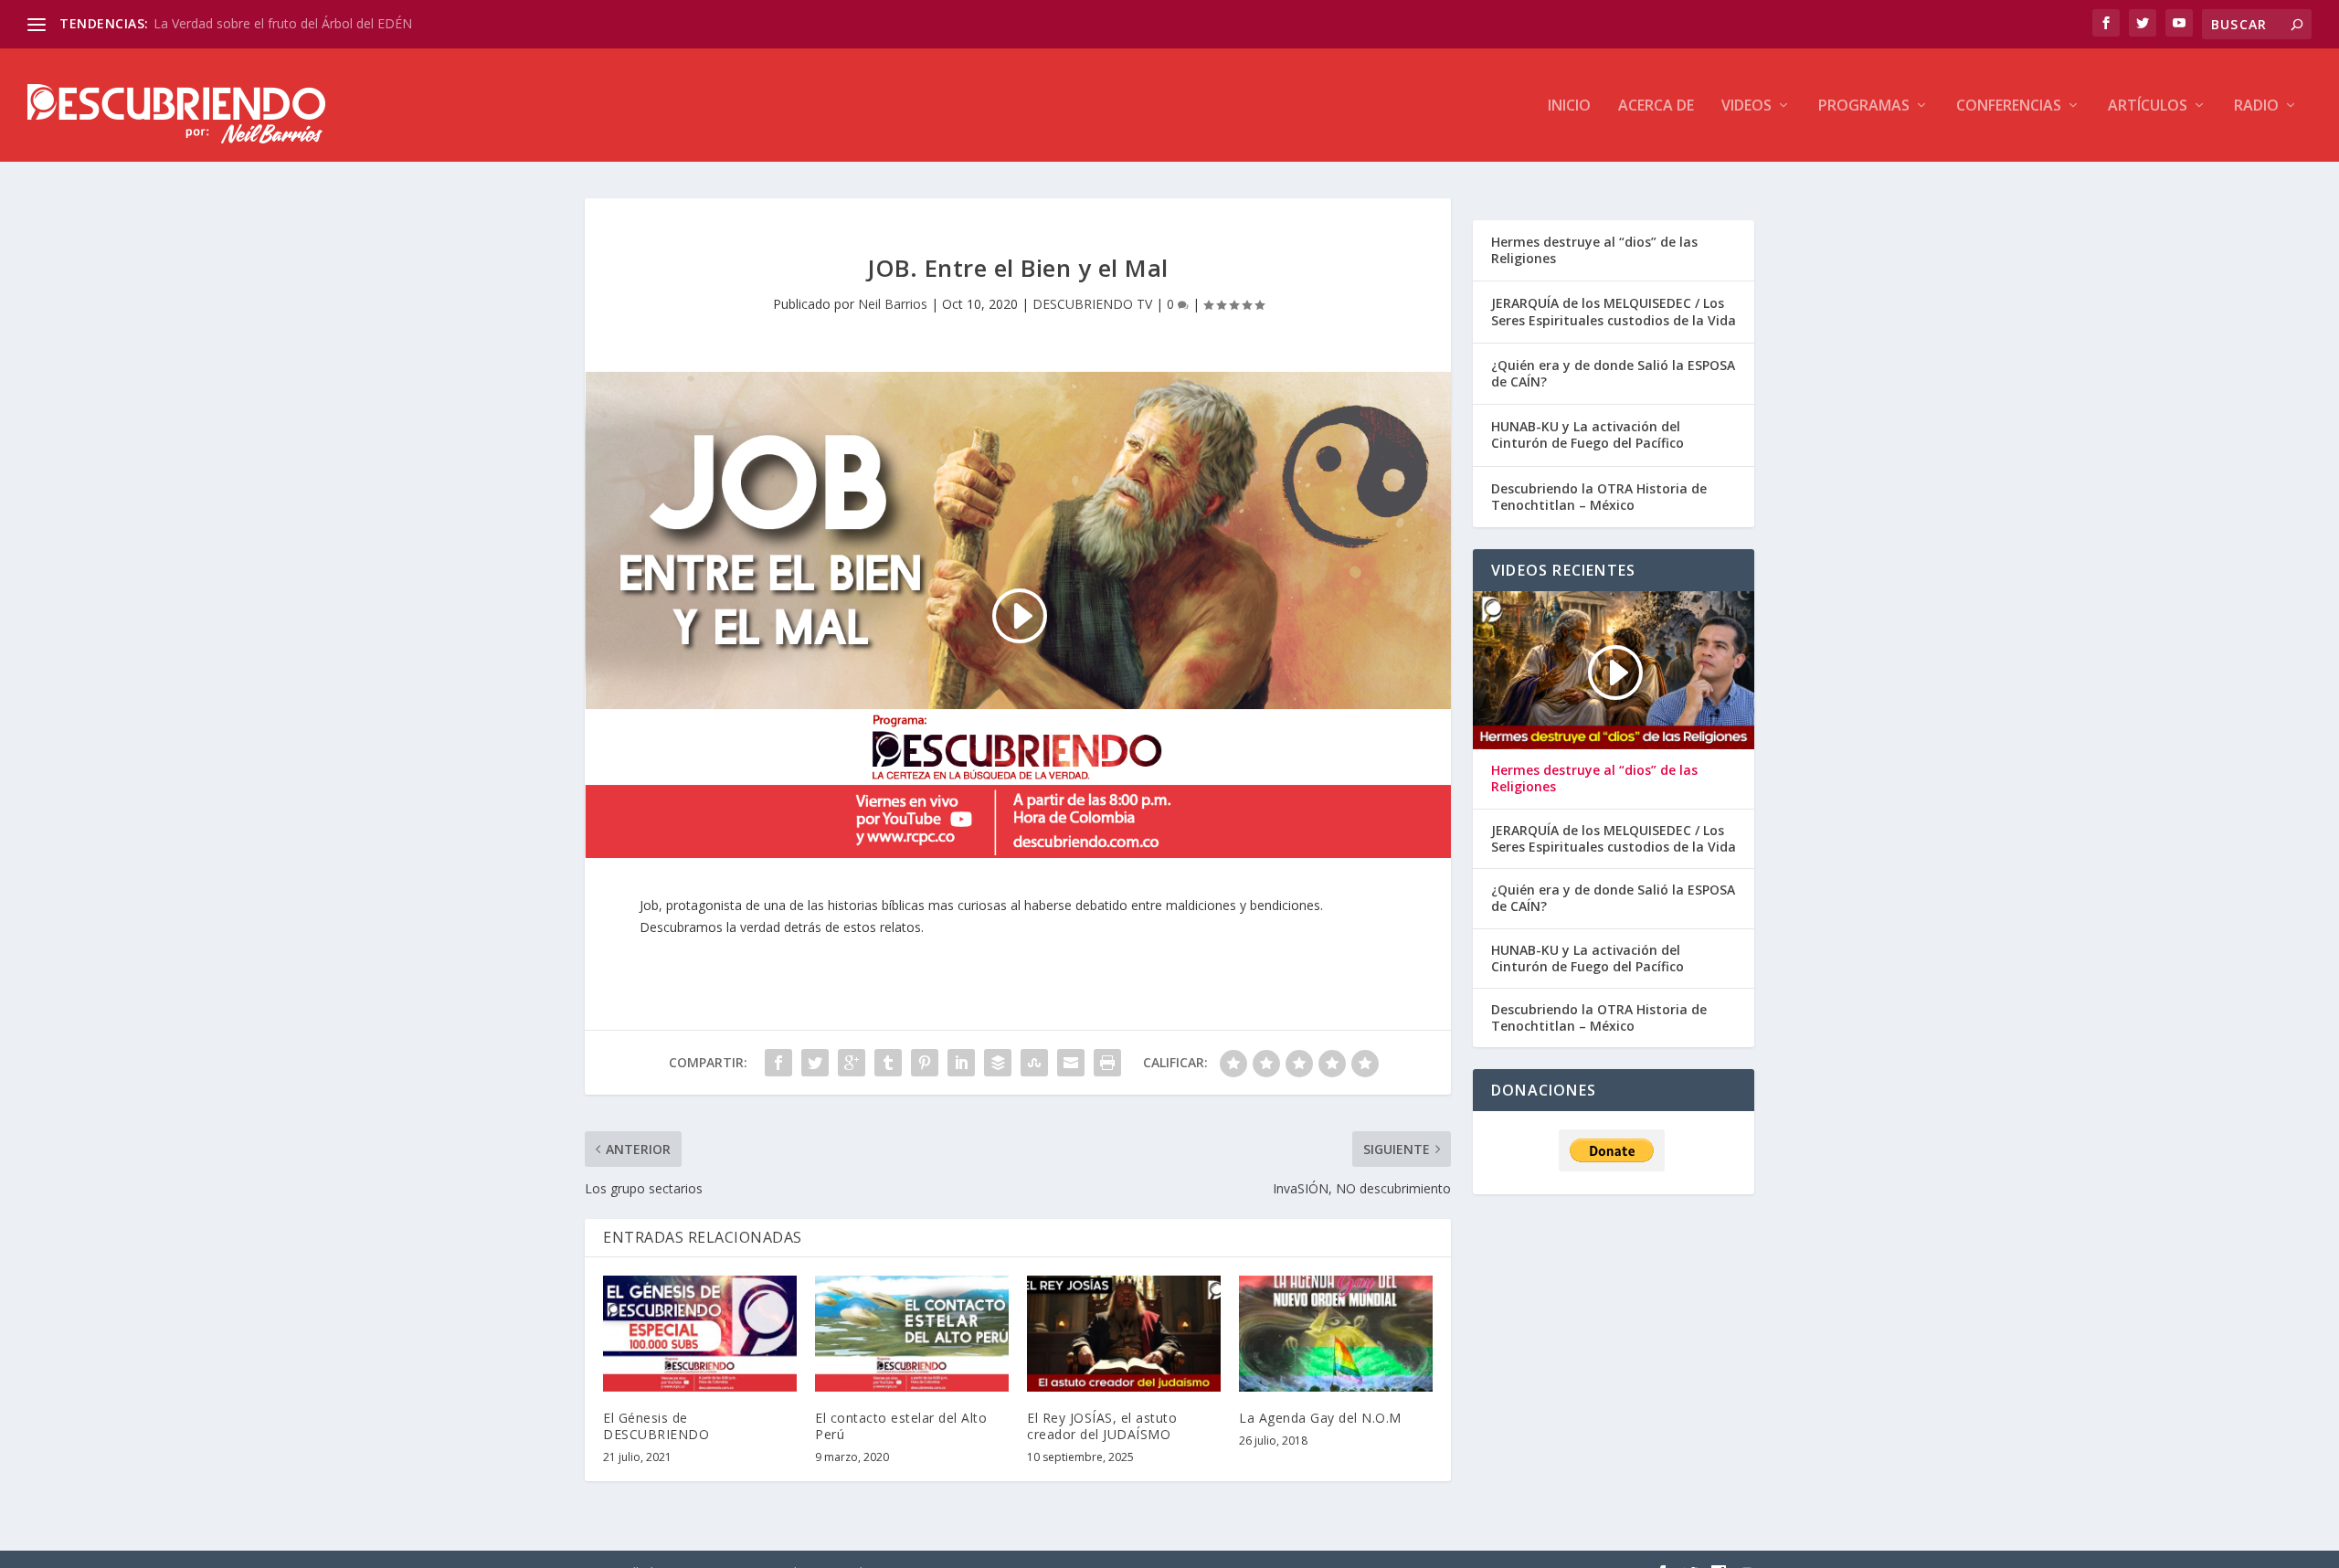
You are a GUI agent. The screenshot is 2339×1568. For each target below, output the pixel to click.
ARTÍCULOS (2148, 106)
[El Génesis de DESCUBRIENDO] (700, 1334)
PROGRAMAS (1864, 106)
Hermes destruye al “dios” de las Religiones (1594, 250)
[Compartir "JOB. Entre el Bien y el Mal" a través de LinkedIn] (961, 1063)
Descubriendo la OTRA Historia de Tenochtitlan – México (1599, 497)
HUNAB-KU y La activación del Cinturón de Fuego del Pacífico (1588, 434)
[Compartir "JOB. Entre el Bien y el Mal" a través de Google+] (852, 1063)
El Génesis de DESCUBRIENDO (656, 1426)
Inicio (1569, 106)
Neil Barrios (893, 304)
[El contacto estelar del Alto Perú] (912, 1334)
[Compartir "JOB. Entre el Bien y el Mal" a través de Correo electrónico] (1071, 1063)
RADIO (2256, 106)
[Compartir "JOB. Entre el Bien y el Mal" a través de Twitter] (815, 1063)
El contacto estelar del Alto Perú (901, 1426)
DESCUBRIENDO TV (1092, 304)
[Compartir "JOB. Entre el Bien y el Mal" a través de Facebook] (778, 1063)
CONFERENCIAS (2009, 106)
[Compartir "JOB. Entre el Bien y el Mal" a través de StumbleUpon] (1034, 1063)
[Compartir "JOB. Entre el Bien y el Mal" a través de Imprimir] (1107, 1063)
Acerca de (1656, 106)
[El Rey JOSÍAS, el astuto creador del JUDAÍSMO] (1124, 1334)
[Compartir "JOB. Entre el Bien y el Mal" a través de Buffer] (998, 1063)
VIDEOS (1746, 106)
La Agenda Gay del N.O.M (1320, 1418)
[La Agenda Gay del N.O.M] (1336, 1334)
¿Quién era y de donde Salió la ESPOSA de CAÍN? (1613, 373)
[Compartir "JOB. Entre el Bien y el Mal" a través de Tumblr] (888, 1063)
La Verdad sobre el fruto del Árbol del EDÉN (283, 23)
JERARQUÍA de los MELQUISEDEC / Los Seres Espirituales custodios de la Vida (1614, 311)
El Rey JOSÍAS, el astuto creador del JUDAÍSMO (1102, 1426)
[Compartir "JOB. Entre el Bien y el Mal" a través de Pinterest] (925, 1063)
